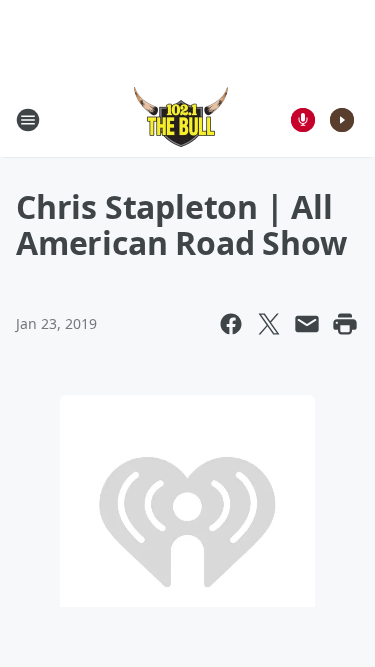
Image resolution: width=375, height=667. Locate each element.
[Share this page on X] (269, 324)
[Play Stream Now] (342, 120)
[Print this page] (345, 324)
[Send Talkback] (303, 120)
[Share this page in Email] (307, 324)
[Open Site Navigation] (28, 120)
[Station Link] (181, 119)
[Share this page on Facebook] (231, 324)
